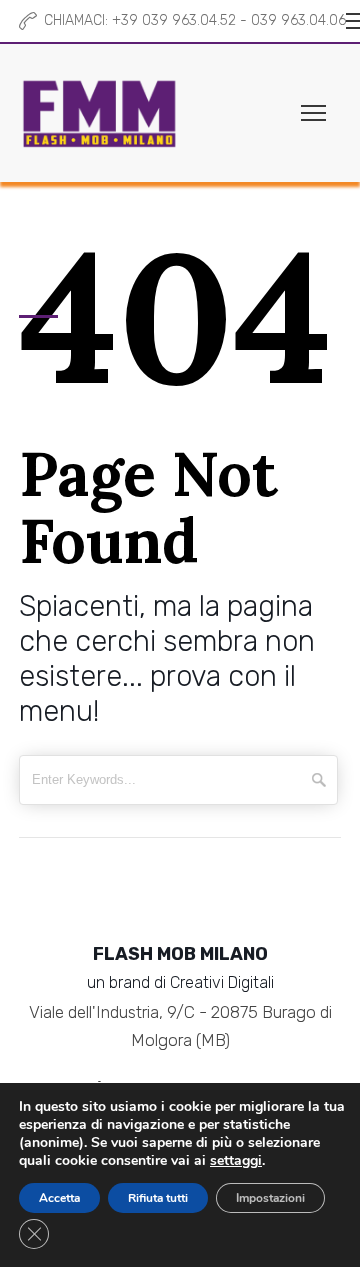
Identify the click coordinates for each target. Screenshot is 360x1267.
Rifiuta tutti (158, 1198)
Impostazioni (270, 1198)
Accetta (59, 1198)
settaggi (236, 1161)
